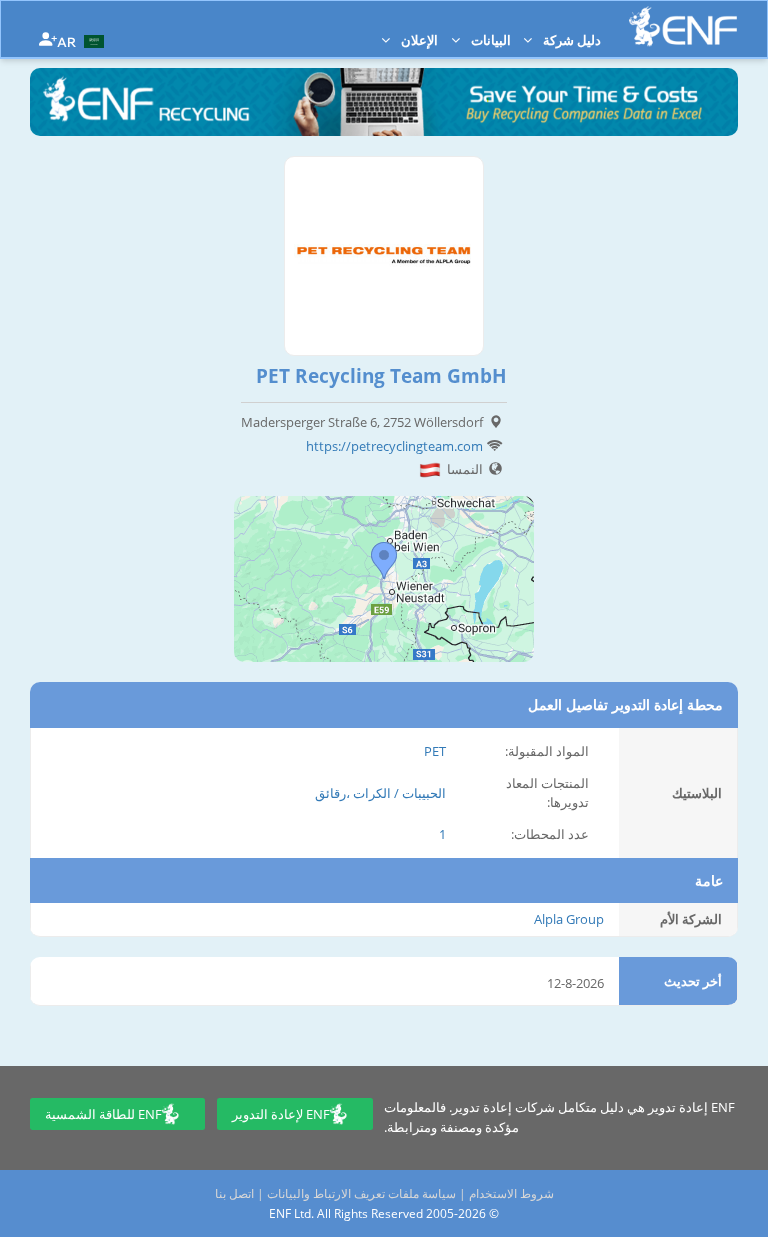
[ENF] (683, 26)
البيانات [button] (489, 40)
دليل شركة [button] (570, 40)
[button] (83, 40)
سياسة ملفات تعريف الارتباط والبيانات (361, 1193)
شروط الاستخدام (511, 1193)
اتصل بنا (234, 1193)
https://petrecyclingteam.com (394, 446)
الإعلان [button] (418, 40)
